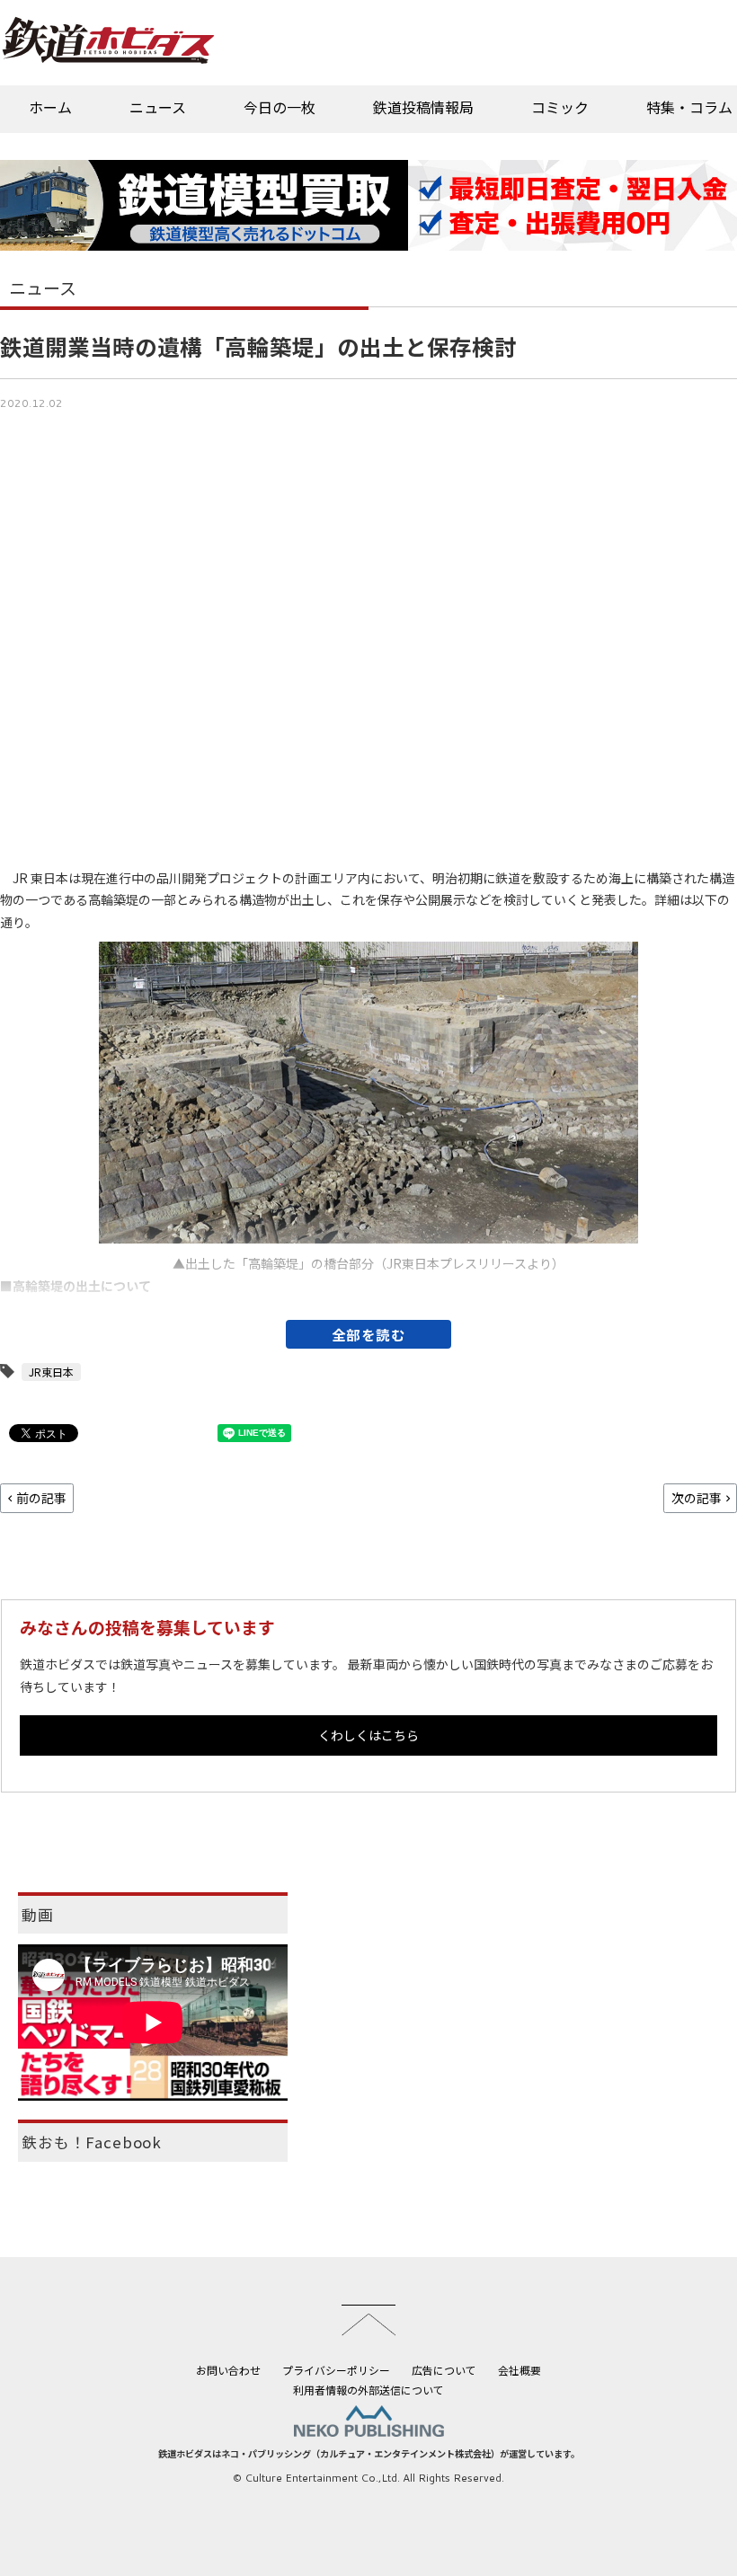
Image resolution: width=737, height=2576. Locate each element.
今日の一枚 (280, 107)
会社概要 (519, 2370)
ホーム (50, 107)
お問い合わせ (228, 2370)
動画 (38, 1915)
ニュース (158, 107)
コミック (560, 107)
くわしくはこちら (368, 1735)
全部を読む (369, 1334)
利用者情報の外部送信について (368, 2390)
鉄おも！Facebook (92, 2142)
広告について (444, 2370)
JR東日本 (51, 1372)
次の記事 (697, 1498)
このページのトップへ (368, 2320)
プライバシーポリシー (336, 2370)
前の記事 (41, 1498)
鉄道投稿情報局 (423, 107)
